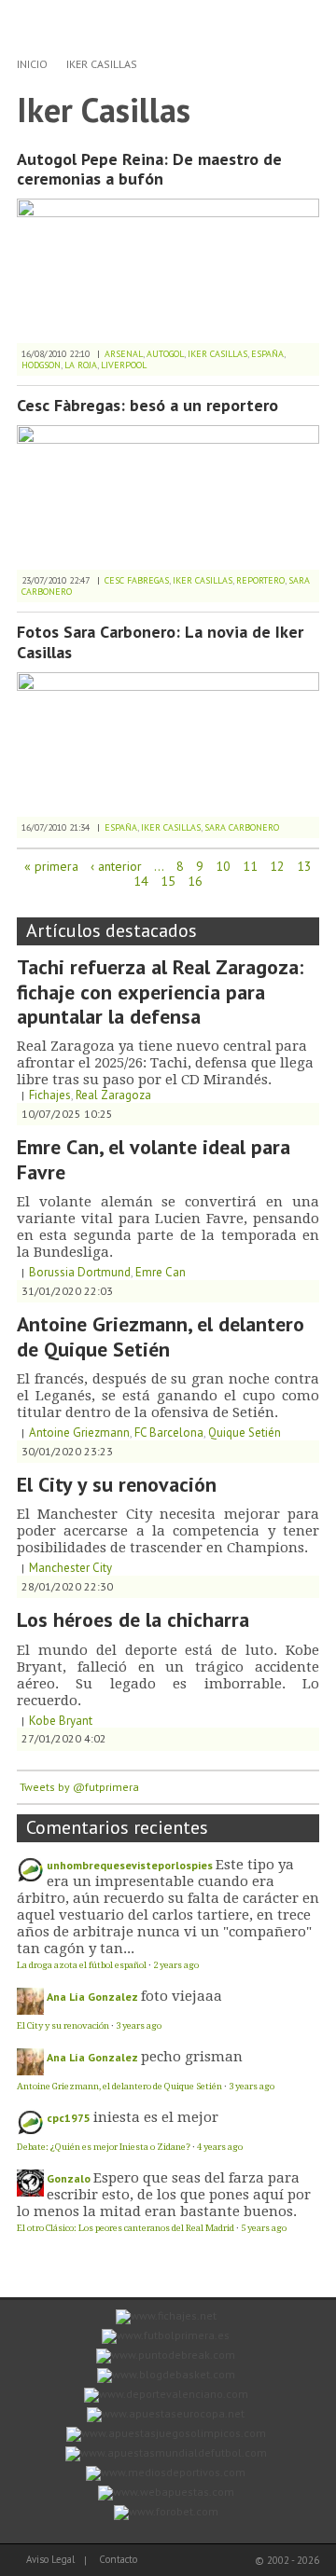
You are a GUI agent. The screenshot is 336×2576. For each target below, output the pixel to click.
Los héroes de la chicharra (133, 1619)
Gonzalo (69, 2178)
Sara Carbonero (242, 827)
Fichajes (50, 1095)
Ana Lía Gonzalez (92, 1997)
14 (141, 881)
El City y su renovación (117, 1484)
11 (250, 866)
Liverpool (124, 365)
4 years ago (220, 2147)
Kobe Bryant (61, 1721)
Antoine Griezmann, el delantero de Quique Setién (161, 1336)
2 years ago (176, 1965)
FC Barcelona (169, 1433)
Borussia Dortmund (80, 1272)
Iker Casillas (102, 64)
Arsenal (124, 354)
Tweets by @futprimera (79, 1787)
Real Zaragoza (113, 1095)
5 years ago (264, 2228)
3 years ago (139, 2025)
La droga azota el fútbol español (82, 1965)
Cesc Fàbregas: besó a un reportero (147, 405)
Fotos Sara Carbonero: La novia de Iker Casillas (160, 642)
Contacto (118, 2559)
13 (304, 866)
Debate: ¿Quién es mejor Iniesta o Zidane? (104, 2147)
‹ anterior (116, 866)
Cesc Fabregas (137, 580)
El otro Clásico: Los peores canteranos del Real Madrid (126, 2228)
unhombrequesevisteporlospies (130, 1865)
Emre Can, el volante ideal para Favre (154, 1159)
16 (195, 881)
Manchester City (70, 1568)
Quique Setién (245, 1433)
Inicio (32, 64)
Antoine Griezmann (79, 1433)
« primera (51, 866)
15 (168, 881)
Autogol (165, 354)
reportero (260, 580)
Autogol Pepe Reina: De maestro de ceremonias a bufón (149, 169)
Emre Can (161, 1272)
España (267, 354)
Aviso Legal (50, 2559)
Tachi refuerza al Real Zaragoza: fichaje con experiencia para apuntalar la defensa (160, 992)
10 (223, 866)
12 (277, 866)
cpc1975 (69, 2118)
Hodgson (41, 365)
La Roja (81, 365)
